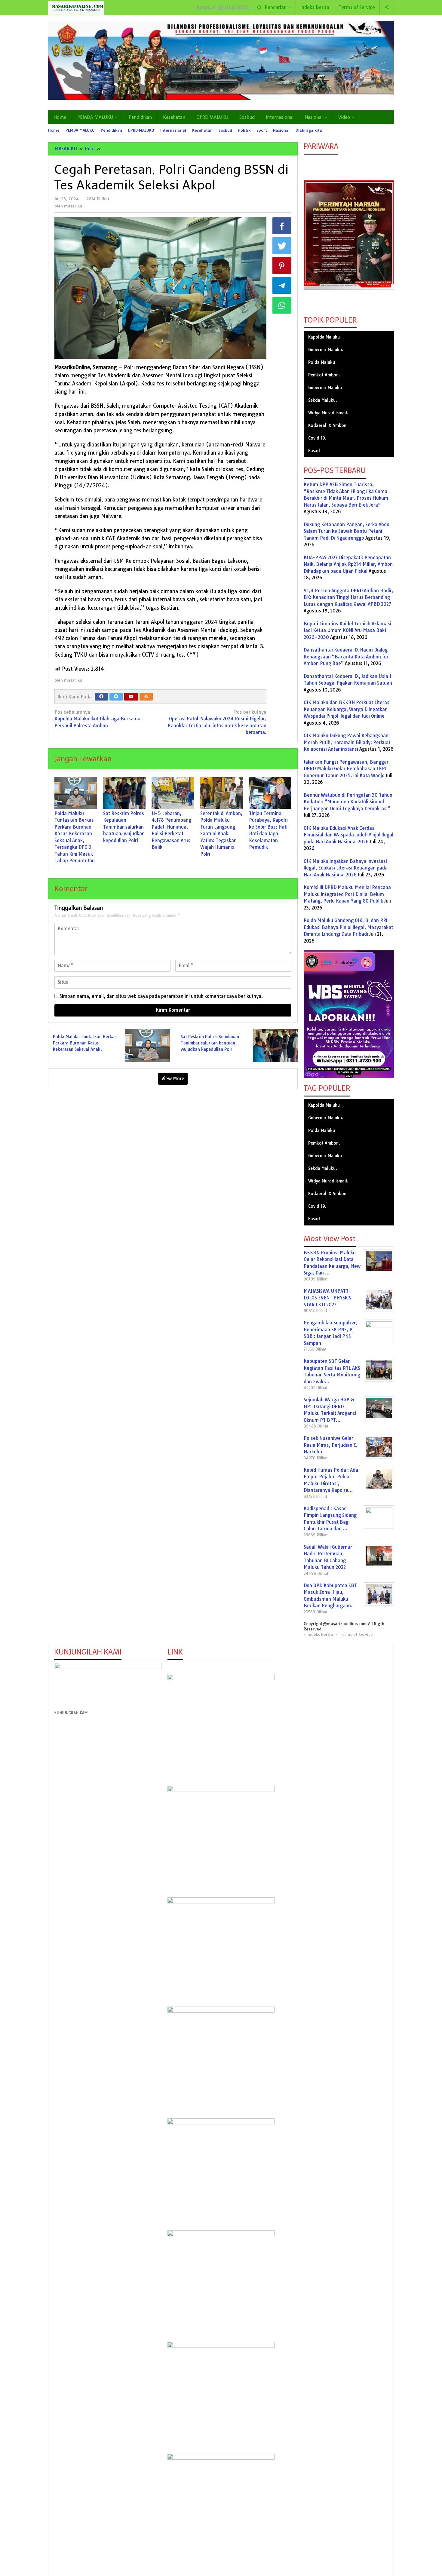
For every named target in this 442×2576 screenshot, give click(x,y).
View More (173, 1079)
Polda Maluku (322, 362)
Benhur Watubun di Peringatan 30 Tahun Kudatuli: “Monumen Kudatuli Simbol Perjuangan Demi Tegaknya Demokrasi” (348, 802)
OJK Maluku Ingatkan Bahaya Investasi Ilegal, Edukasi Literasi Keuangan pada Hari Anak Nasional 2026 (346, 868)
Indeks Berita (320, 1634)
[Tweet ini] (282, 246)
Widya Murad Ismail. (328, 413)
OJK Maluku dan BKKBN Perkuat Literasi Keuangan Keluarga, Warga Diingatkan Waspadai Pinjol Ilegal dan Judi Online (347, 709)
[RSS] (146, 697)
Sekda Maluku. (323, 400)
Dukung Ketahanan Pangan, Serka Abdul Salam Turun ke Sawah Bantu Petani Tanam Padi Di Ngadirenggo (347, 531)
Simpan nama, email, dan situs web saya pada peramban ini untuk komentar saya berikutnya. (161, 996)
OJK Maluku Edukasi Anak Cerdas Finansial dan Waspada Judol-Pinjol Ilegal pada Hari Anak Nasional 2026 (348, 835)
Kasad (314, 451)
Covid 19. (317, 438)
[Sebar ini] (282, 226)
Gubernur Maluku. (326, 350)
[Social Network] (387, 8)
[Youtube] (131, 697)
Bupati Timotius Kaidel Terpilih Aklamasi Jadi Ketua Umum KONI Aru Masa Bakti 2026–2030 (347, 630)
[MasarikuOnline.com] (76, 8)
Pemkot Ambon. (324, 375)
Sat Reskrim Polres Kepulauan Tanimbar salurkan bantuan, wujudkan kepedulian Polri (124, 827)
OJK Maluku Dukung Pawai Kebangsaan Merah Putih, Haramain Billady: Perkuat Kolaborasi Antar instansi (347, 742)
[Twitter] (116, 697)
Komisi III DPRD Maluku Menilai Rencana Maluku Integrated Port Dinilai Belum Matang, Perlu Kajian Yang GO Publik (347, 894)
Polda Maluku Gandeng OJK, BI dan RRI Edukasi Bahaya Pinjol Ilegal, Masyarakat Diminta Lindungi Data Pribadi (348, 927)
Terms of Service (356, 1634)
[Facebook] (101, 697)
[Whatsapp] (282, 305)
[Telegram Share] (282, 285)
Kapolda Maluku (324, 337)
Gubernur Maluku (325, 388)
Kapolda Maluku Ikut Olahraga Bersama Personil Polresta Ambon (97, 719)
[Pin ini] (282, 265)
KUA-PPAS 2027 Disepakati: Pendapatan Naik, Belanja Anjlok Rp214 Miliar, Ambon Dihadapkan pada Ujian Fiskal (348, 564)
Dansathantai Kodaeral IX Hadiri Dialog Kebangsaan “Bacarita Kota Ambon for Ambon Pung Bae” (346, 657)
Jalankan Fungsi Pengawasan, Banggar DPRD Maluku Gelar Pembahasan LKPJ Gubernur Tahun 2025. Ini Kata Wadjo (346, 769)
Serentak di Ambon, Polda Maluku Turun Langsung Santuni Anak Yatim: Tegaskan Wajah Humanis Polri (221, 834)
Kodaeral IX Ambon (327, 425)
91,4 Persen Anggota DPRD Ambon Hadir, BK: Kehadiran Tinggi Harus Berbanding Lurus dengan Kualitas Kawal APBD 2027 (348, 597)
